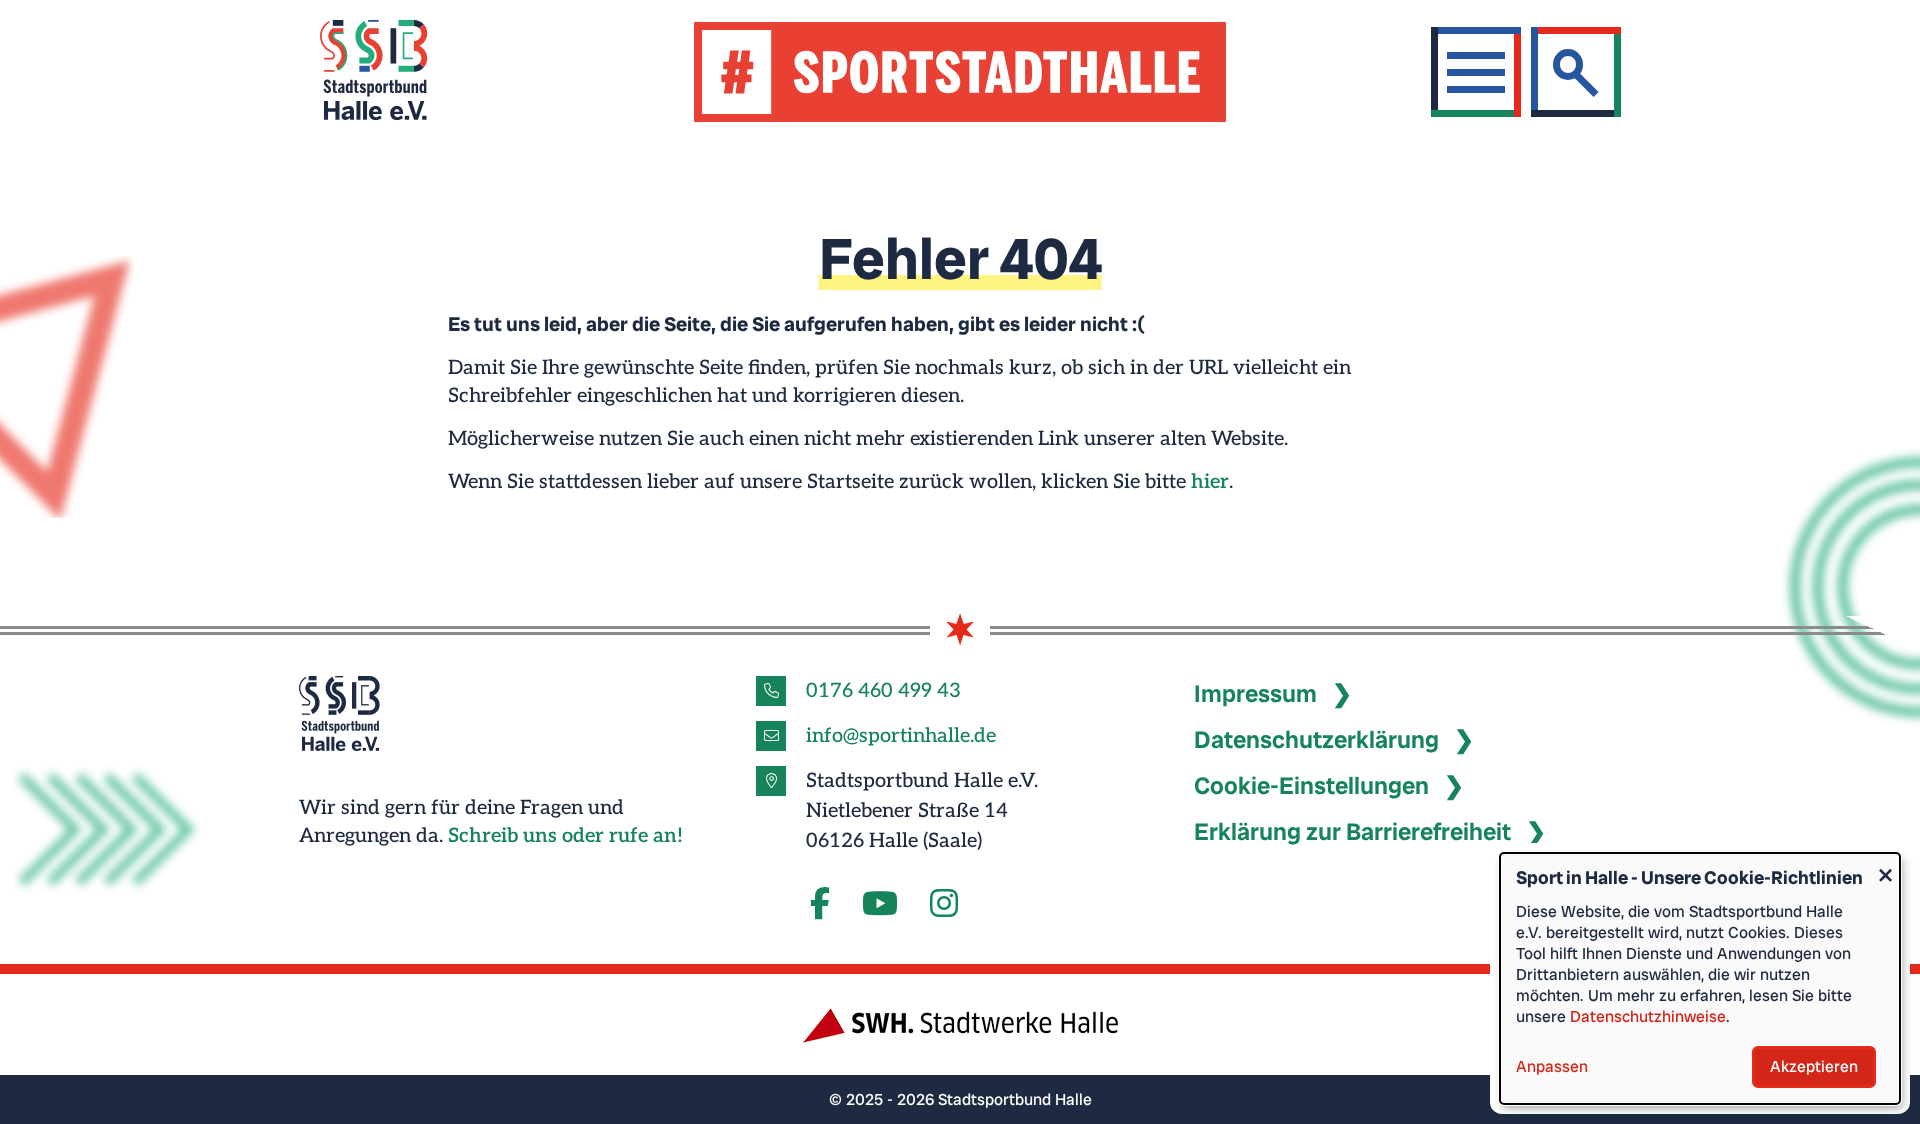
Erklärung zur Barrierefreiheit (1352, 831)
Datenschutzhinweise (1648, 1016)
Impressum (1255, 693)
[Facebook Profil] (820, 905)
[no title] (880, 905)
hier (1210, 482)
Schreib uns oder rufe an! (565, 836)
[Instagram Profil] (944, 905)
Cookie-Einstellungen (1311, 785)
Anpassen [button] (1552, 1066)
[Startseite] (398, 72)
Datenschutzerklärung (1316, 739)
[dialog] (1700, 978)
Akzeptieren (1814, 1066)
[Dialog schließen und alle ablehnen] (1885, 865)
